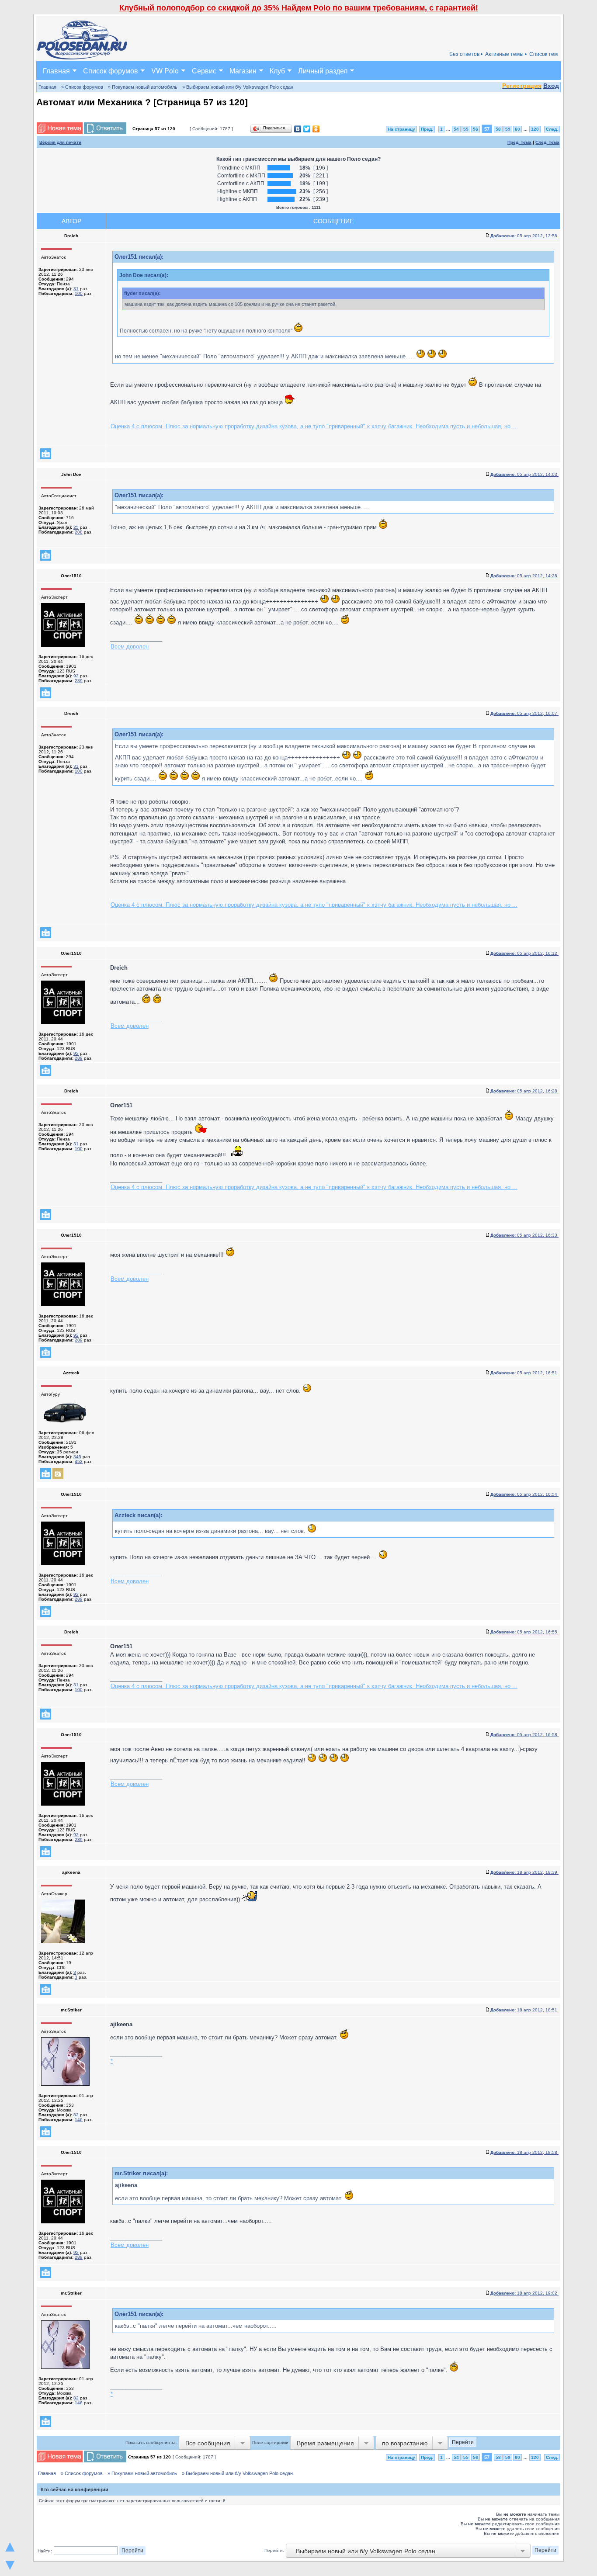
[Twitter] (307, 129)
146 (79, 2120)
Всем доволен (130, 647)
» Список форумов (82, 87)
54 (456, 129)
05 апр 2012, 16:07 (524, 713)
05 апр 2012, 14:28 (524, 576)
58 (498, 129)
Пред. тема (519, 142)
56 (476, 129)
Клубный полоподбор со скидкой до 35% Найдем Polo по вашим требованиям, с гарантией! (299, 8)
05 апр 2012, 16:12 (524, 953)
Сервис (204, 71)
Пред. (427, 129)
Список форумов (111, 71)
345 (77, 1457)
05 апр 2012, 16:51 (524, 1373)
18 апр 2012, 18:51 (524, 2010)
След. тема (547, 142)
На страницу (401, 129)
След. (552, 129)
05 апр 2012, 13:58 (524, 236)
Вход (551, 86)
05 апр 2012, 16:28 (524, 1091)
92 (76, 676)
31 (76, 289)
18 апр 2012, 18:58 (524, 2152)
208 (79, 532)
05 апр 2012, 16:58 (524, 1735)
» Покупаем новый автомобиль (143, 87)
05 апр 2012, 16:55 (524, 1632)
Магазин (243, 71)
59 (508, 129)
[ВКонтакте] (298, 129)
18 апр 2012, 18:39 (524, 1872)
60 (517, 129)
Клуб (277, 71)
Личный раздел (323, 71)
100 (79, 293)
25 (76, 527)
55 (466, 129)
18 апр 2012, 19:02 (524, 2293)
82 (76, 2115)
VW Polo (165, 71)
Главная (56, 71)
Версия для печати (60, 142)
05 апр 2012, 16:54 (524, 1494)
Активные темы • (506, 54)
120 (535, 129)
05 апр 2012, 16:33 (524, 1235)
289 (79, 681)
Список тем (543, 54)
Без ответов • (466, 54)
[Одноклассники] (316, 129)
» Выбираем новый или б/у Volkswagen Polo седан (238, 87)
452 (79, 1461)
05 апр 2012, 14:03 (524, 474)
